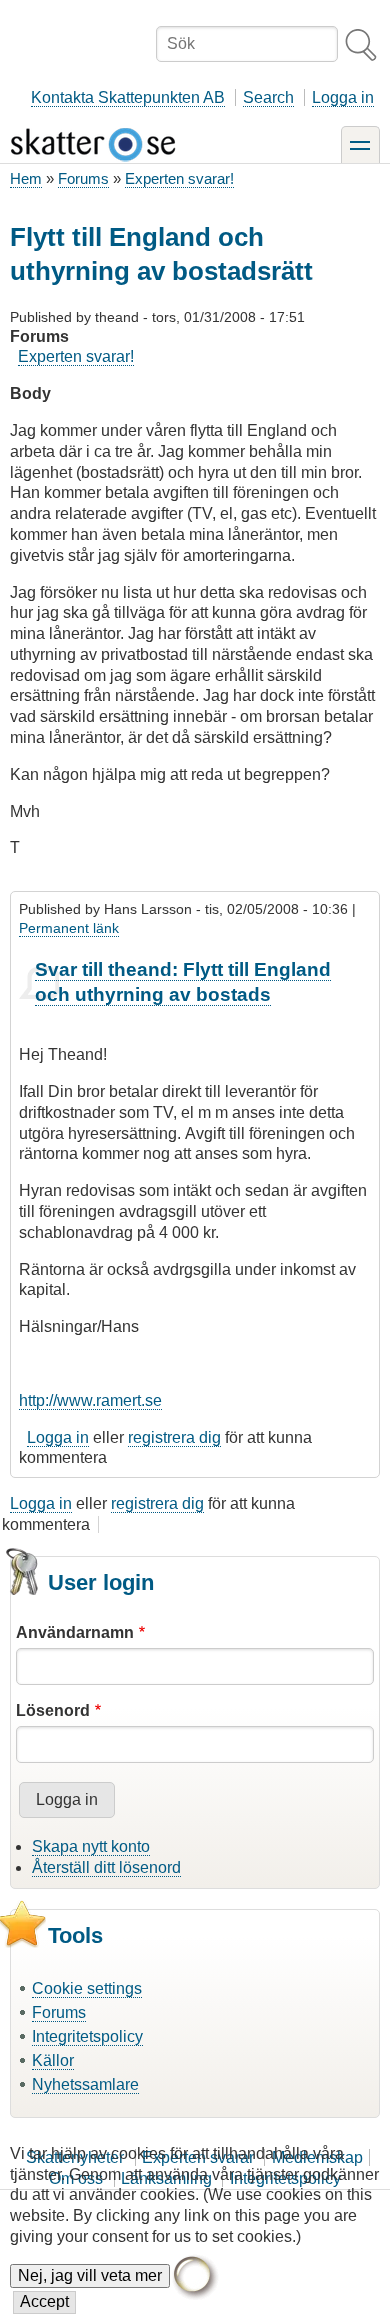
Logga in (343, 97)
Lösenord (53, 1710)
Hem (26, 178)
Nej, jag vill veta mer (90, 2275)
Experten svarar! (179, 178)
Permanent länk (69, 928)
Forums (83, 178)
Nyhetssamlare (85, 2084)
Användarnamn (75, 1632)
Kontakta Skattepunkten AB (128, 97)
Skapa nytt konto (91, 1846)
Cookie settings (87, 1988)
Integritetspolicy (87, 2036)
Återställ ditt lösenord (106, 1867)
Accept (44, 2301)
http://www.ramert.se (90, 1400)
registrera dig (174, 1437)
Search (268, 97)
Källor (53, 2060)
